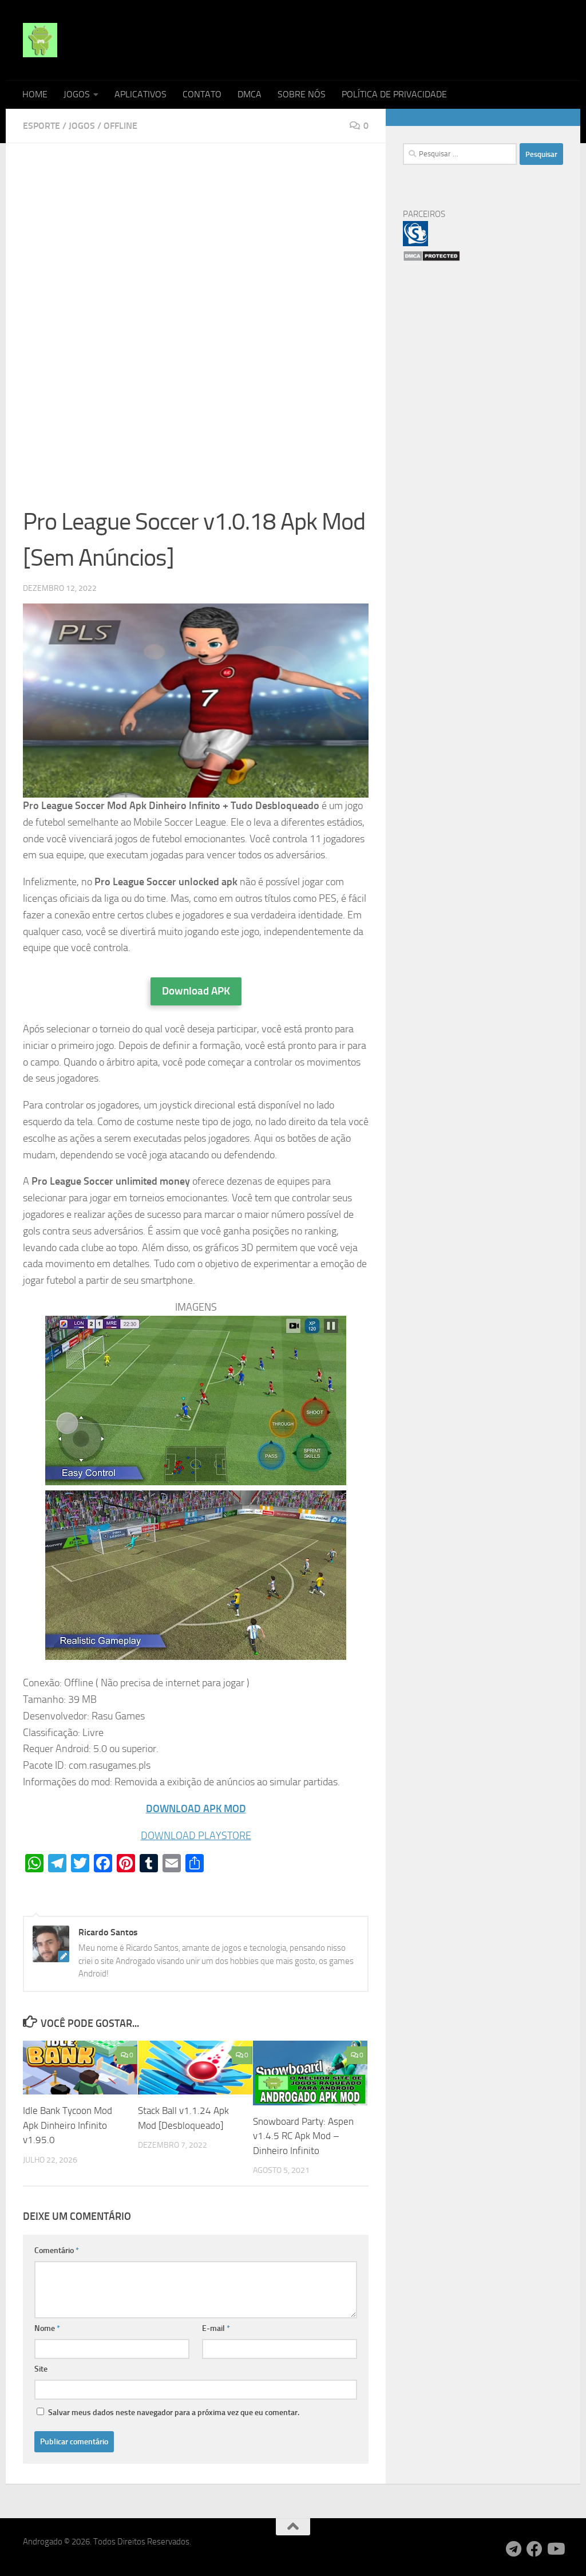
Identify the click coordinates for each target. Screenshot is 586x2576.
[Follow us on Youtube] (555, 2549)
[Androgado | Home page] (40, 40)
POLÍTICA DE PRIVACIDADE (394, 94)
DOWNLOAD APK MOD (196, 1809)
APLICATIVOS (140, 94)
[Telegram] (514, 2549)
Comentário (57, 2250)
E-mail (216, 2328)
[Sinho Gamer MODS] (415, 243)
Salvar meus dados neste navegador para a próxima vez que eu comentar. (174, 2413)
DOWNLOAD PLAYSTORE (196, 1836)
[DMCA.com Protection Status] (431, 259)
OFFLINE (120, 126)
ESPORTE (41, 126)
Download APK (196, 991)
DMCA (250, 94)
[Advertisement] (196, 245)
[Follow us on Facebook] (534, 2549)
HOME (35, 94)
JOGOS (77, 94)
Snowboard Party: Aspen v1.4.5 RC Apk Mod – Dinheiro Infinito (303, 2136)
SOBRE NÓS (302, 94)
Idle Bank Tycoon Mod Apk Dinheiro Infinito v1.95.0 (68, 2125)
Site (41, 2369)
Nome (47, 2328)
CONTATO (202, 94)
